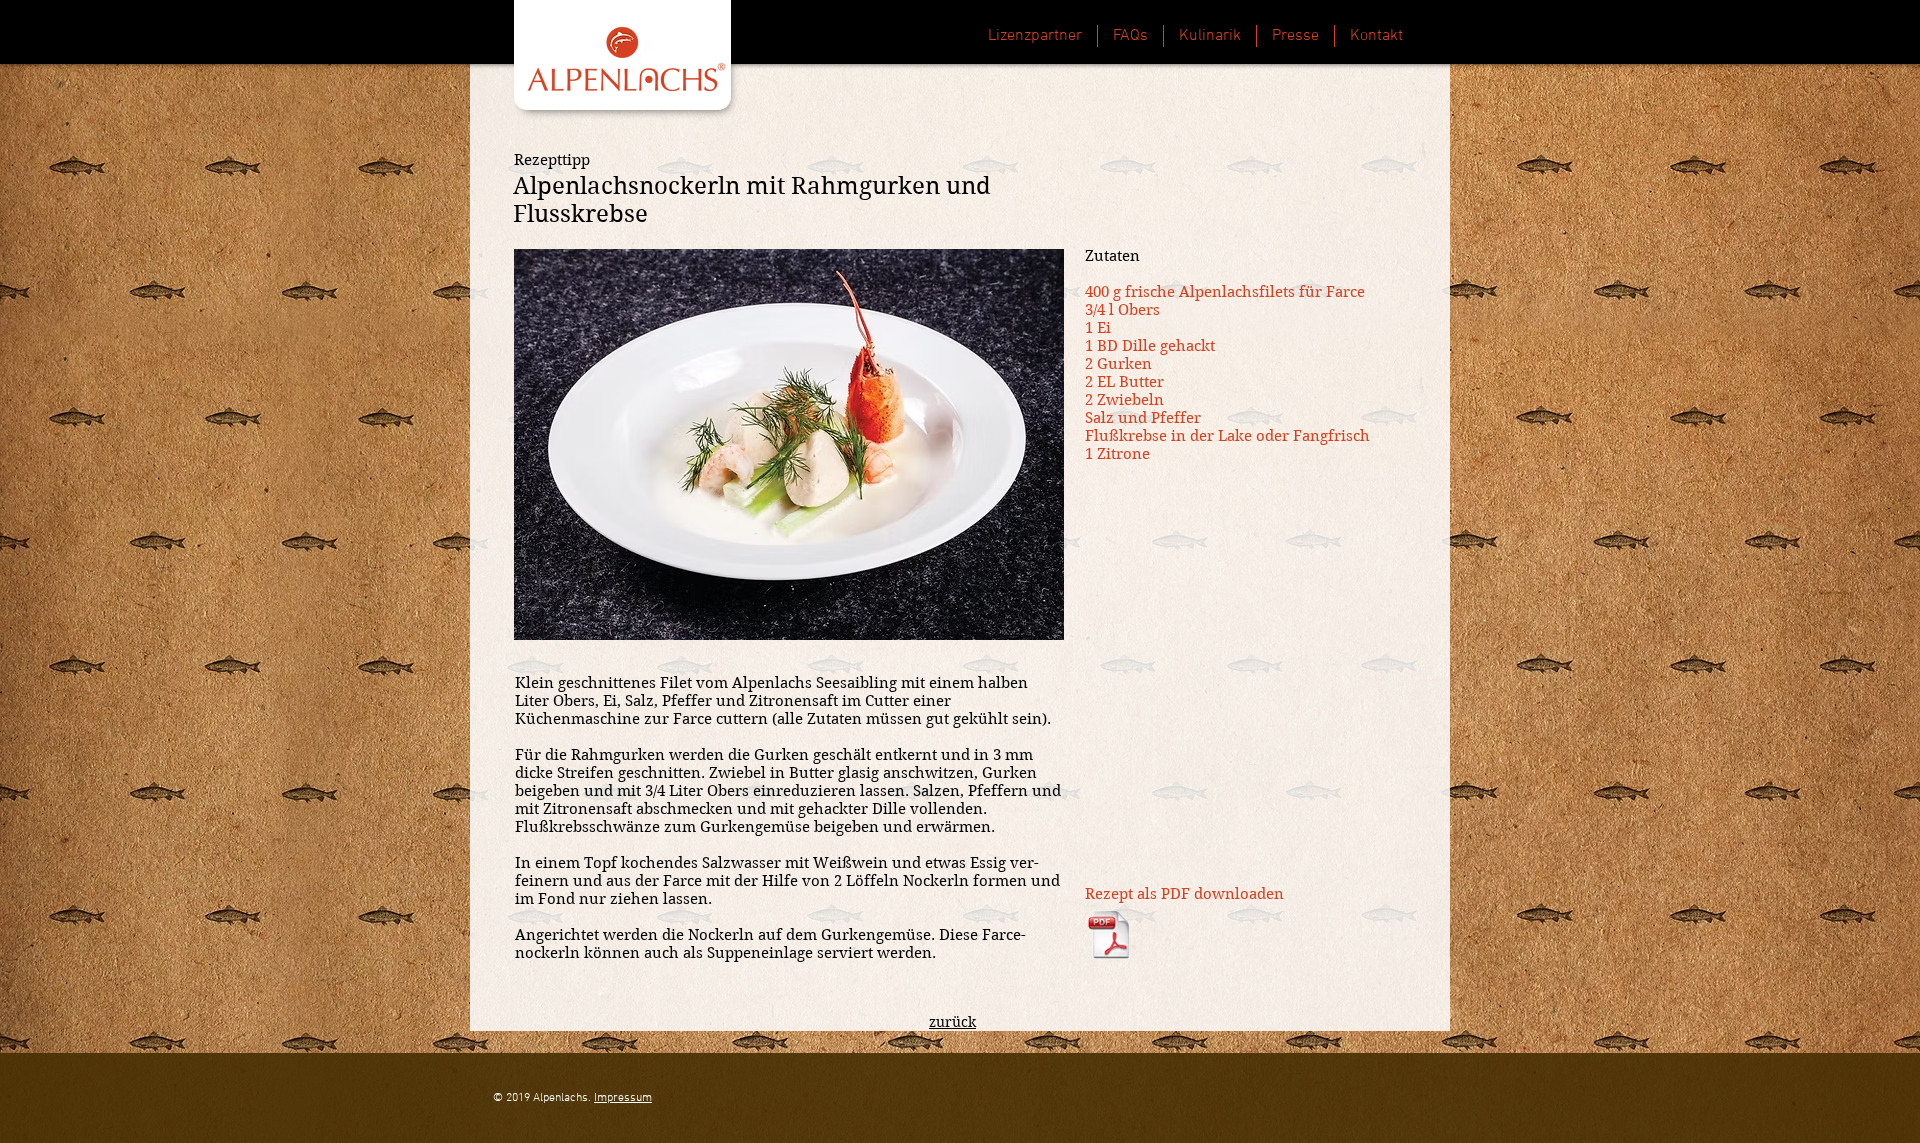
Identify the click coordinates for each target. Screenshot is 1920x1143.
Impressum (623, 1098)
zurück (952, 1022)
